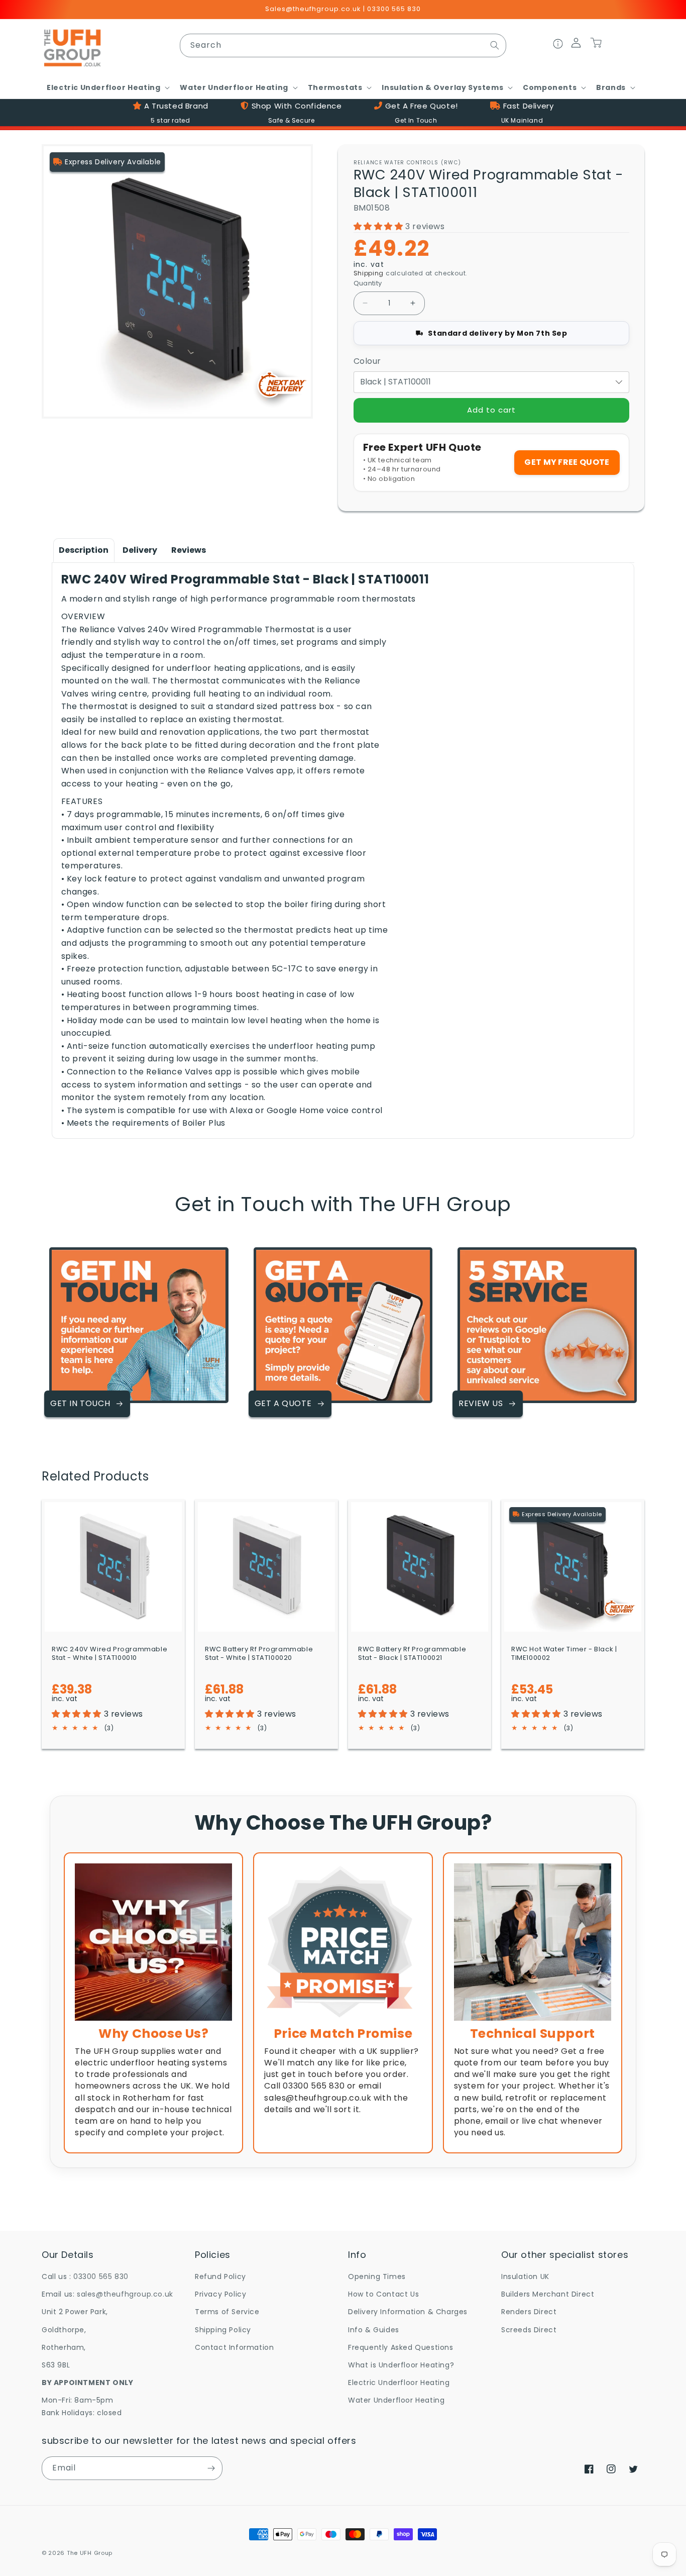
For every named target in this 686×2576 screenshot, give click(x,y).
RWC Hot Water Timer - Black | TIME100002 (564, 1654)
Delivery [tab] (140, 550)
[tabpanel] (343, 851)
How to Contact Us (383, 2294)
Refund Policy (220, 2276)
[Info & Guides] (558, 45)
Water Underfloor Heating (396, 2400)
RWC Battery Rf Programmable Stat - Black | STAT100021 (412, 1654)
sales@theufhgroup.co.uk (125, 2294)
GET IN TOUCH (80, 1403)
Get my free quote (567, 462)
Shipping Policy (223, 2330)
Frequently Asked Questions (401, 2347)
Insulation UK (525, 2276)
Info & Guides (374, 2330)
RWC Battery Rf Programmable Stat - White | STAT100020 (259, 1654)
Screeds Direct (529, 2330)
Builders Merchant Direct (548, 2294)
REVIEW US (481, 1403)
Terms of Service (227, 2312)
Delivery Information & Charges (408, 2312)
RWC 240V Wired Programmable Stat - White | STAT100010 (109, 1654)
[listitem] (153, 2003)
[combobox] (343, 45)
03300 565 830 (101, 2276)
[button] (107, 87)
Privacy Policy (220, 2294)
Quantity (368, 283)
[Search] (495, 45)
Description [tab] (84, 550)
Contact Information (234, 2347)
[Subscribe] (211, 2468)
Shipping (369, 273)
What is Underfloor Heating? (401, 2365)
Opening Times (377, 2276)
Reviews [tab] (189, 550)
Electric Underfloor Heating (399, 2383)
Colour (368, 361)
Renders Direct (529, 2312)
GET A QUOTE (283, 1403)
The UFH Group (90, 2553)
